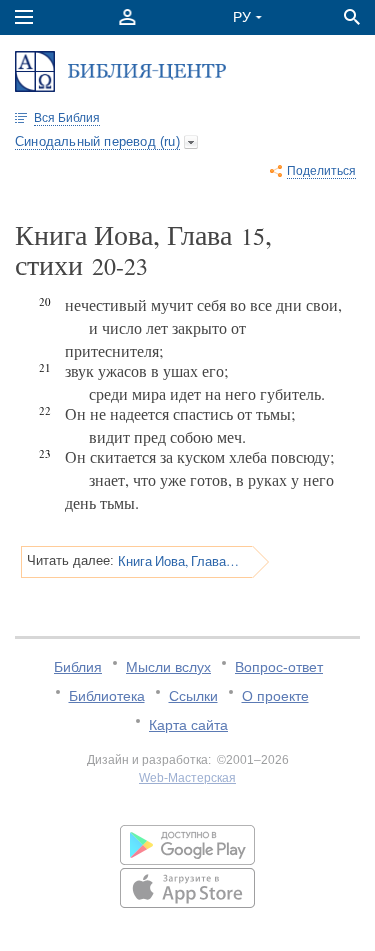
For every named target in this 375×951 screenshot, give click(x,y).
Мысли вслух (168, 667)
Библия (78, 667)
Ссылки (193, 696)
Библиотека (107, 696)
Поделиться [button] (321, 171)
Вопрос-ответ (279, 667)
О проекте (275, 696)
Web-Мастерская (187, 778)
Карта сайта (188, 725)
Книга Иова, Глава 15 (178, 561)
